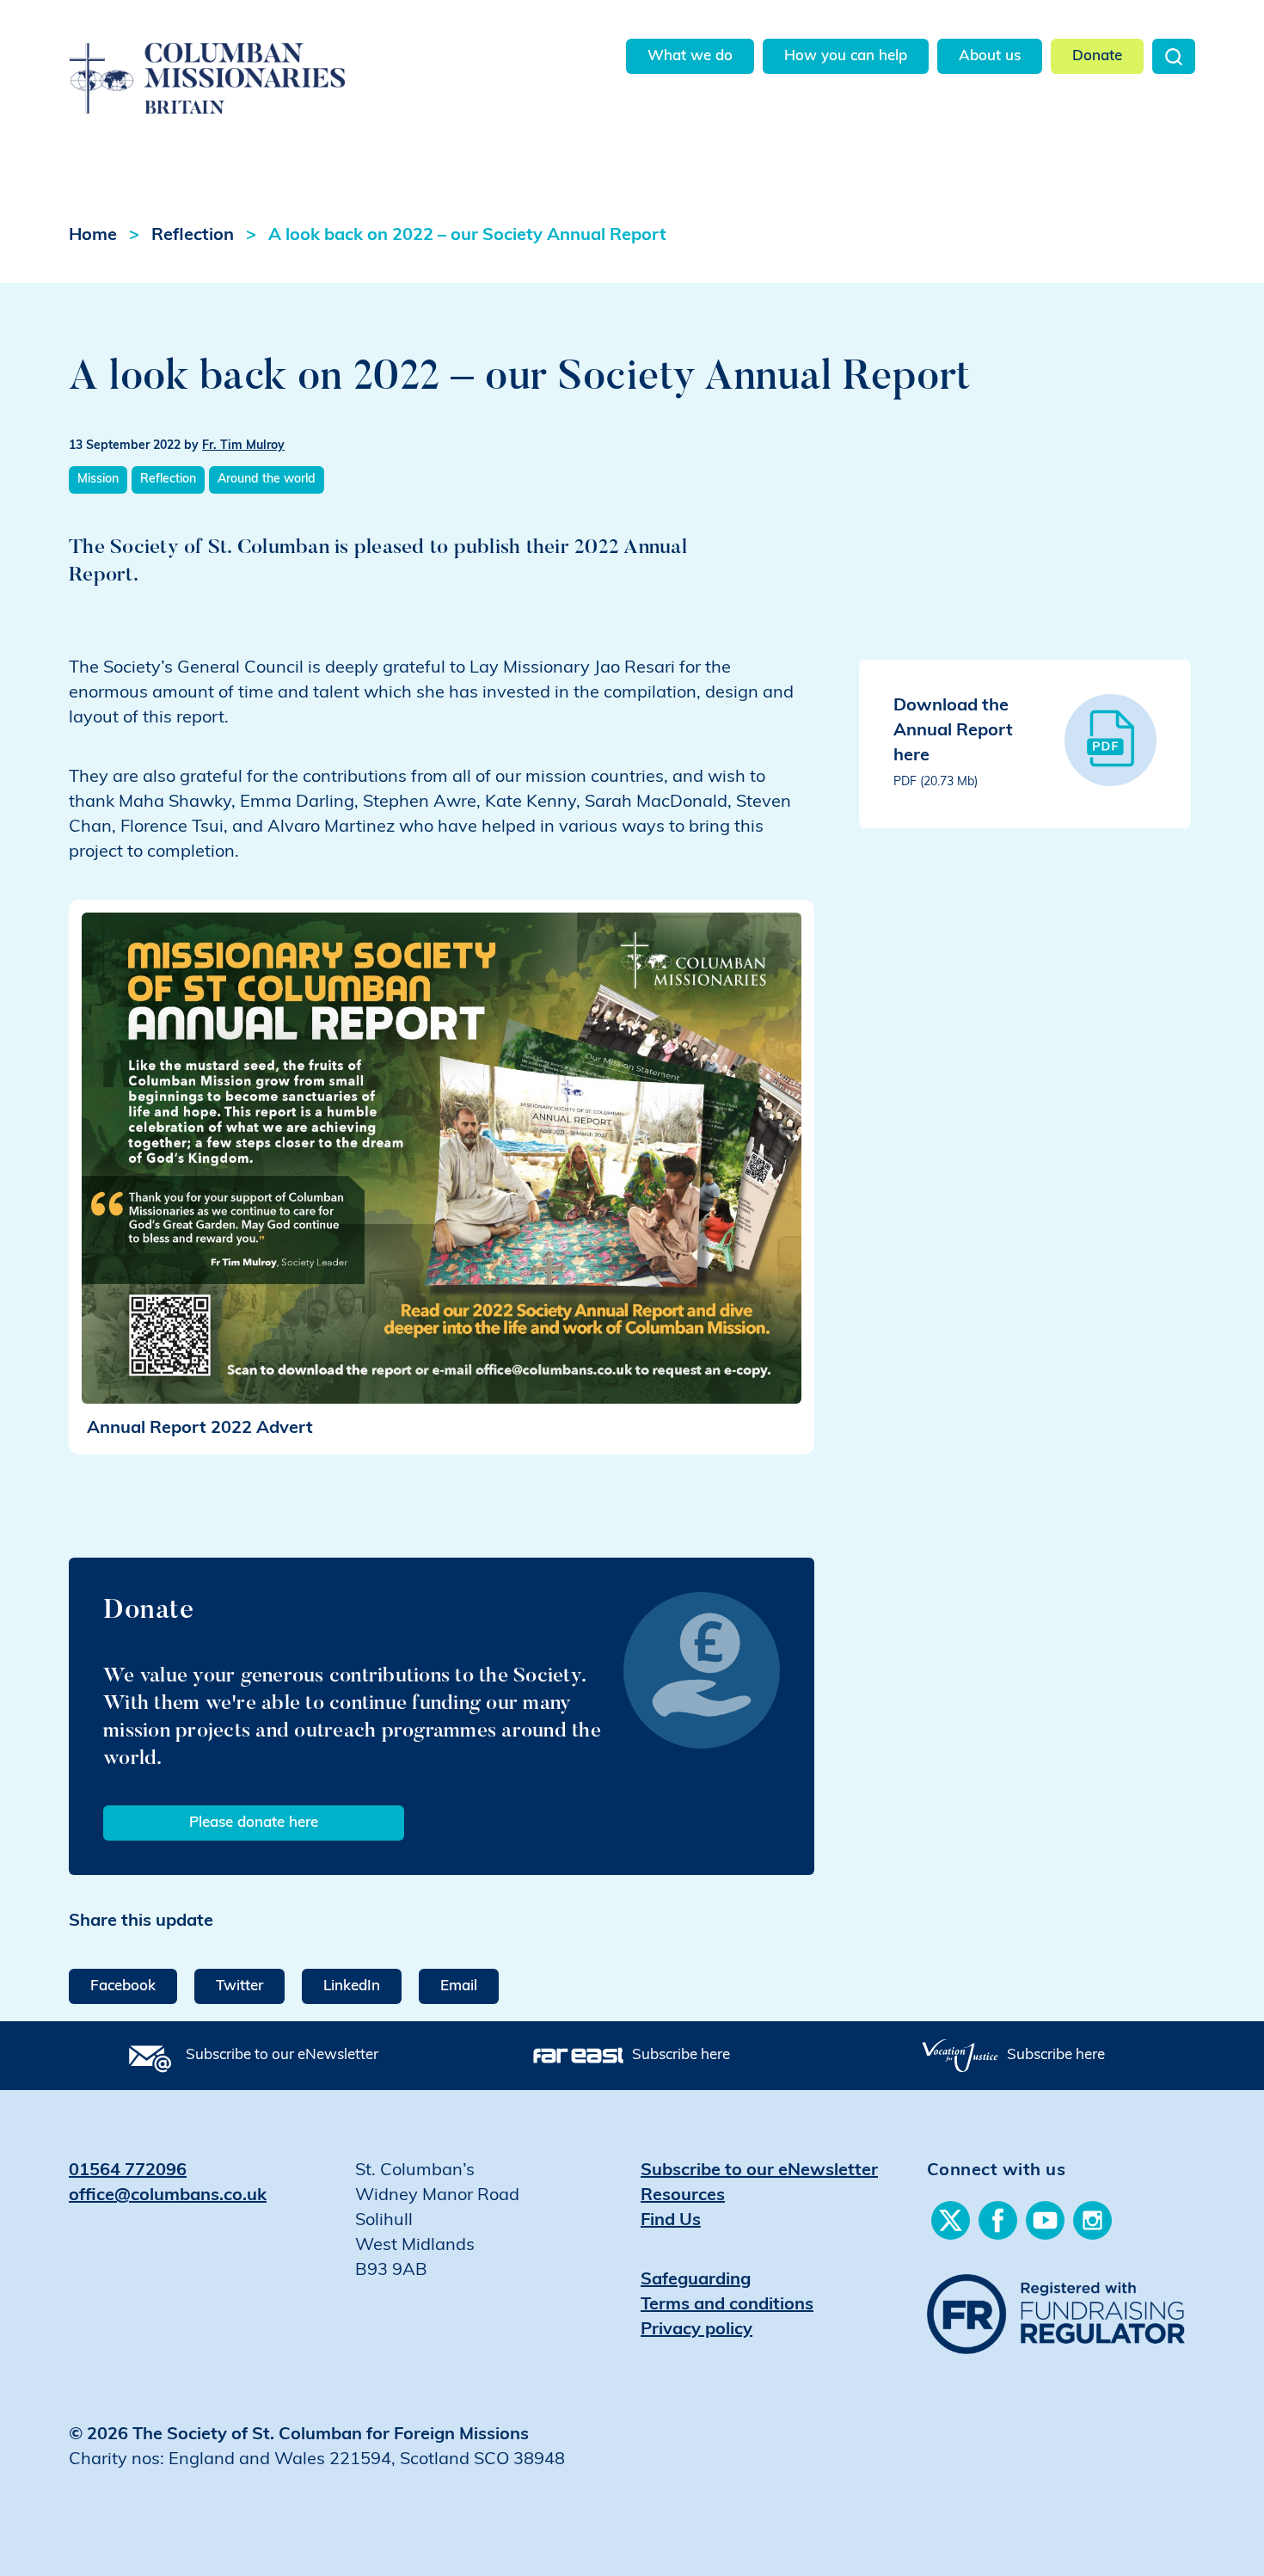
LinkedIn (352, 1986)
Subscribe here (681, 2055)
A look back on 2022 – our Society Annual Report (467, 236)
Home (93, 236)
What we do (690, 56)
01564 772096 (128, 2171)
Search (1174, 56)
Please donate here (254, 1823)
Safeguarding (696, 2280)
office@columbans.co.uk (168, 2196)
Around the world (267, 480)
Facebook (123, 1986)
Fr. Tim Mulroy (243, 446)
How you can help (846, 56)
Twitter (239, 1986)
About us (990, 56)
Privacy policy (696, 2330)
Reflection (193, 236)
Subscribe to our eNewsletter (282, 2055)
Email (459, 1986)
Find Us (671, 2221)
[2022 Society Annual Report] (442, 1159)
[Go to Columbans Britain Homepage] (251, 59)
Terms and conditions (727, 2305)
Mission (98, 480)
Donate (1097, 56)
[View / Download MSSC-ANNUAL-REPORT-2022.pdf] (1111, 740)
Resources (683, 2196)
